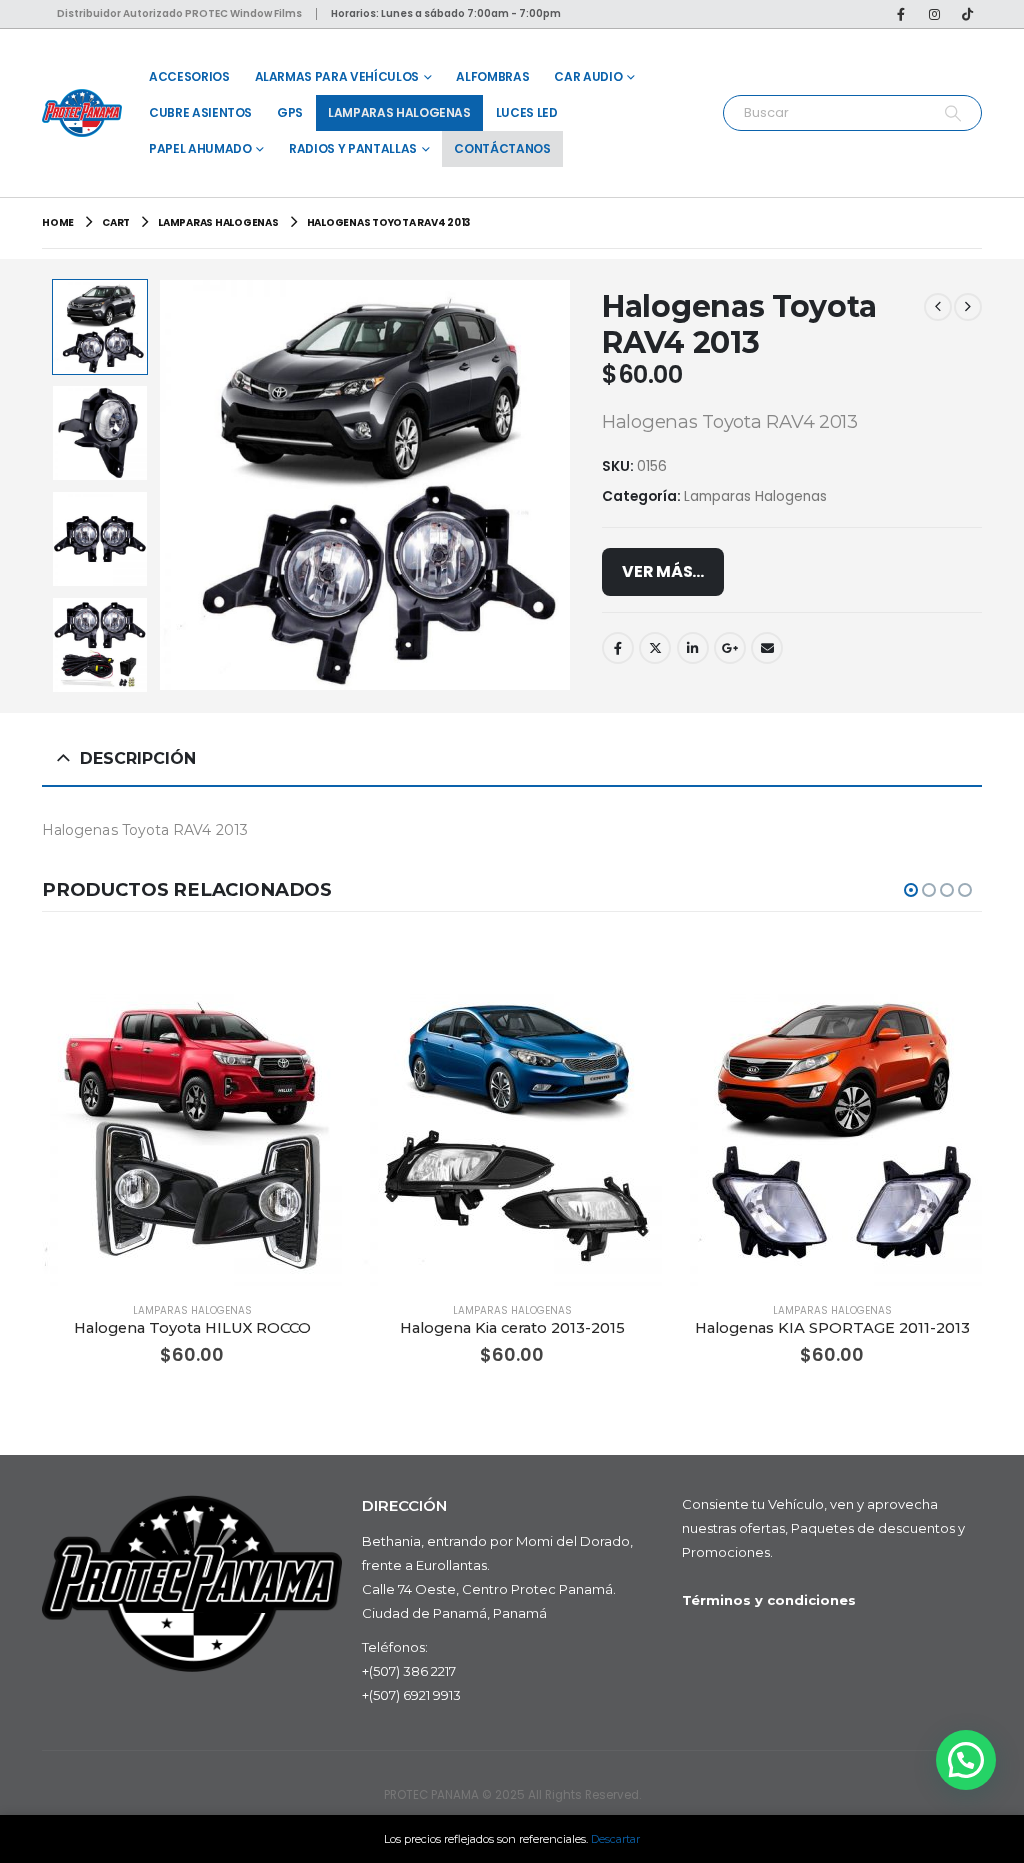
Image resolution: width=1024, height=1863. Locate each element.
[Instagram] (934, 14)
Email (767, 648)
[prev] (938, 307)
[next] (968, 307)
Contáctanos (502, 148)
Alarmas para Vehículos (337, 76)
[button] (163, 485)
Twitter (655, 648)
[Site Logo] (82, 112)
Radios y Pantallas (353, 148)
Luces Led (527, 112)
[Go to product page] (192, 1136)
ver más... (663, 571)
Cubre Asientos (200, 112)
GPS (290, 112)
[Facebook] (901, 14)
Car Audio (588, 76)
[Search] (952, 113)
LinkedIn (693, 648)
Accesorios (189, 76)
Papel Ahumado (200, 148)
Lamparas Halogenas (399, 112)
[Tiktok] (967, 14)
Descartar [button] (615, 1839)
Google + (730, 648)
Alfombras (492, 76)
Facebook (618, 648)
